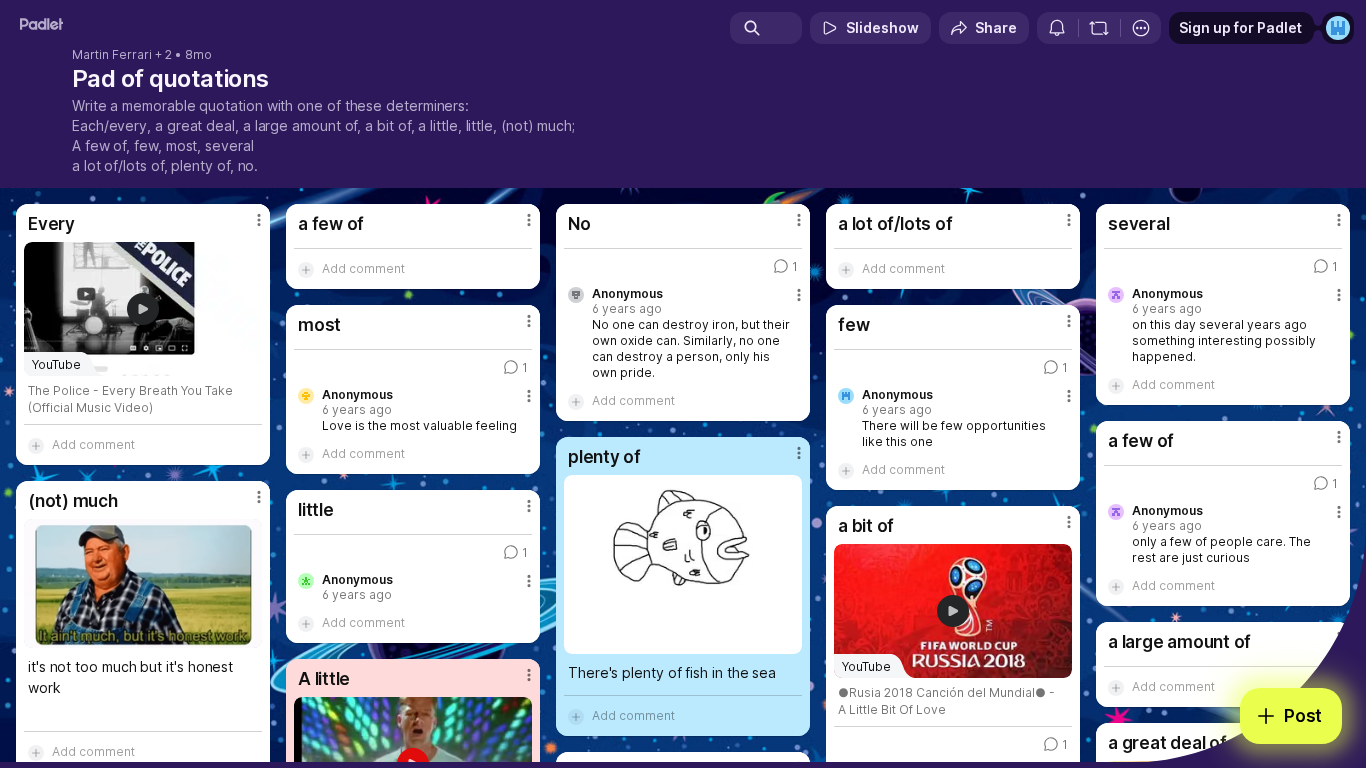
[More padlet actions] (1141, 28)
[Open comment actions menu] (799, 303)
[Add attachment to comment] (36, 445)
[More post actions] (259, 220)
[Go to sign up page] (1338, 28)
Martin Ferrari (112, 55)
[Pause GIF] (246, 632)
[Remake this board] (1099, 28)
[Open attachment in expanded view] (683, 564)
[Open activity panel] (1057, 28)
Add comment (93, 444)
